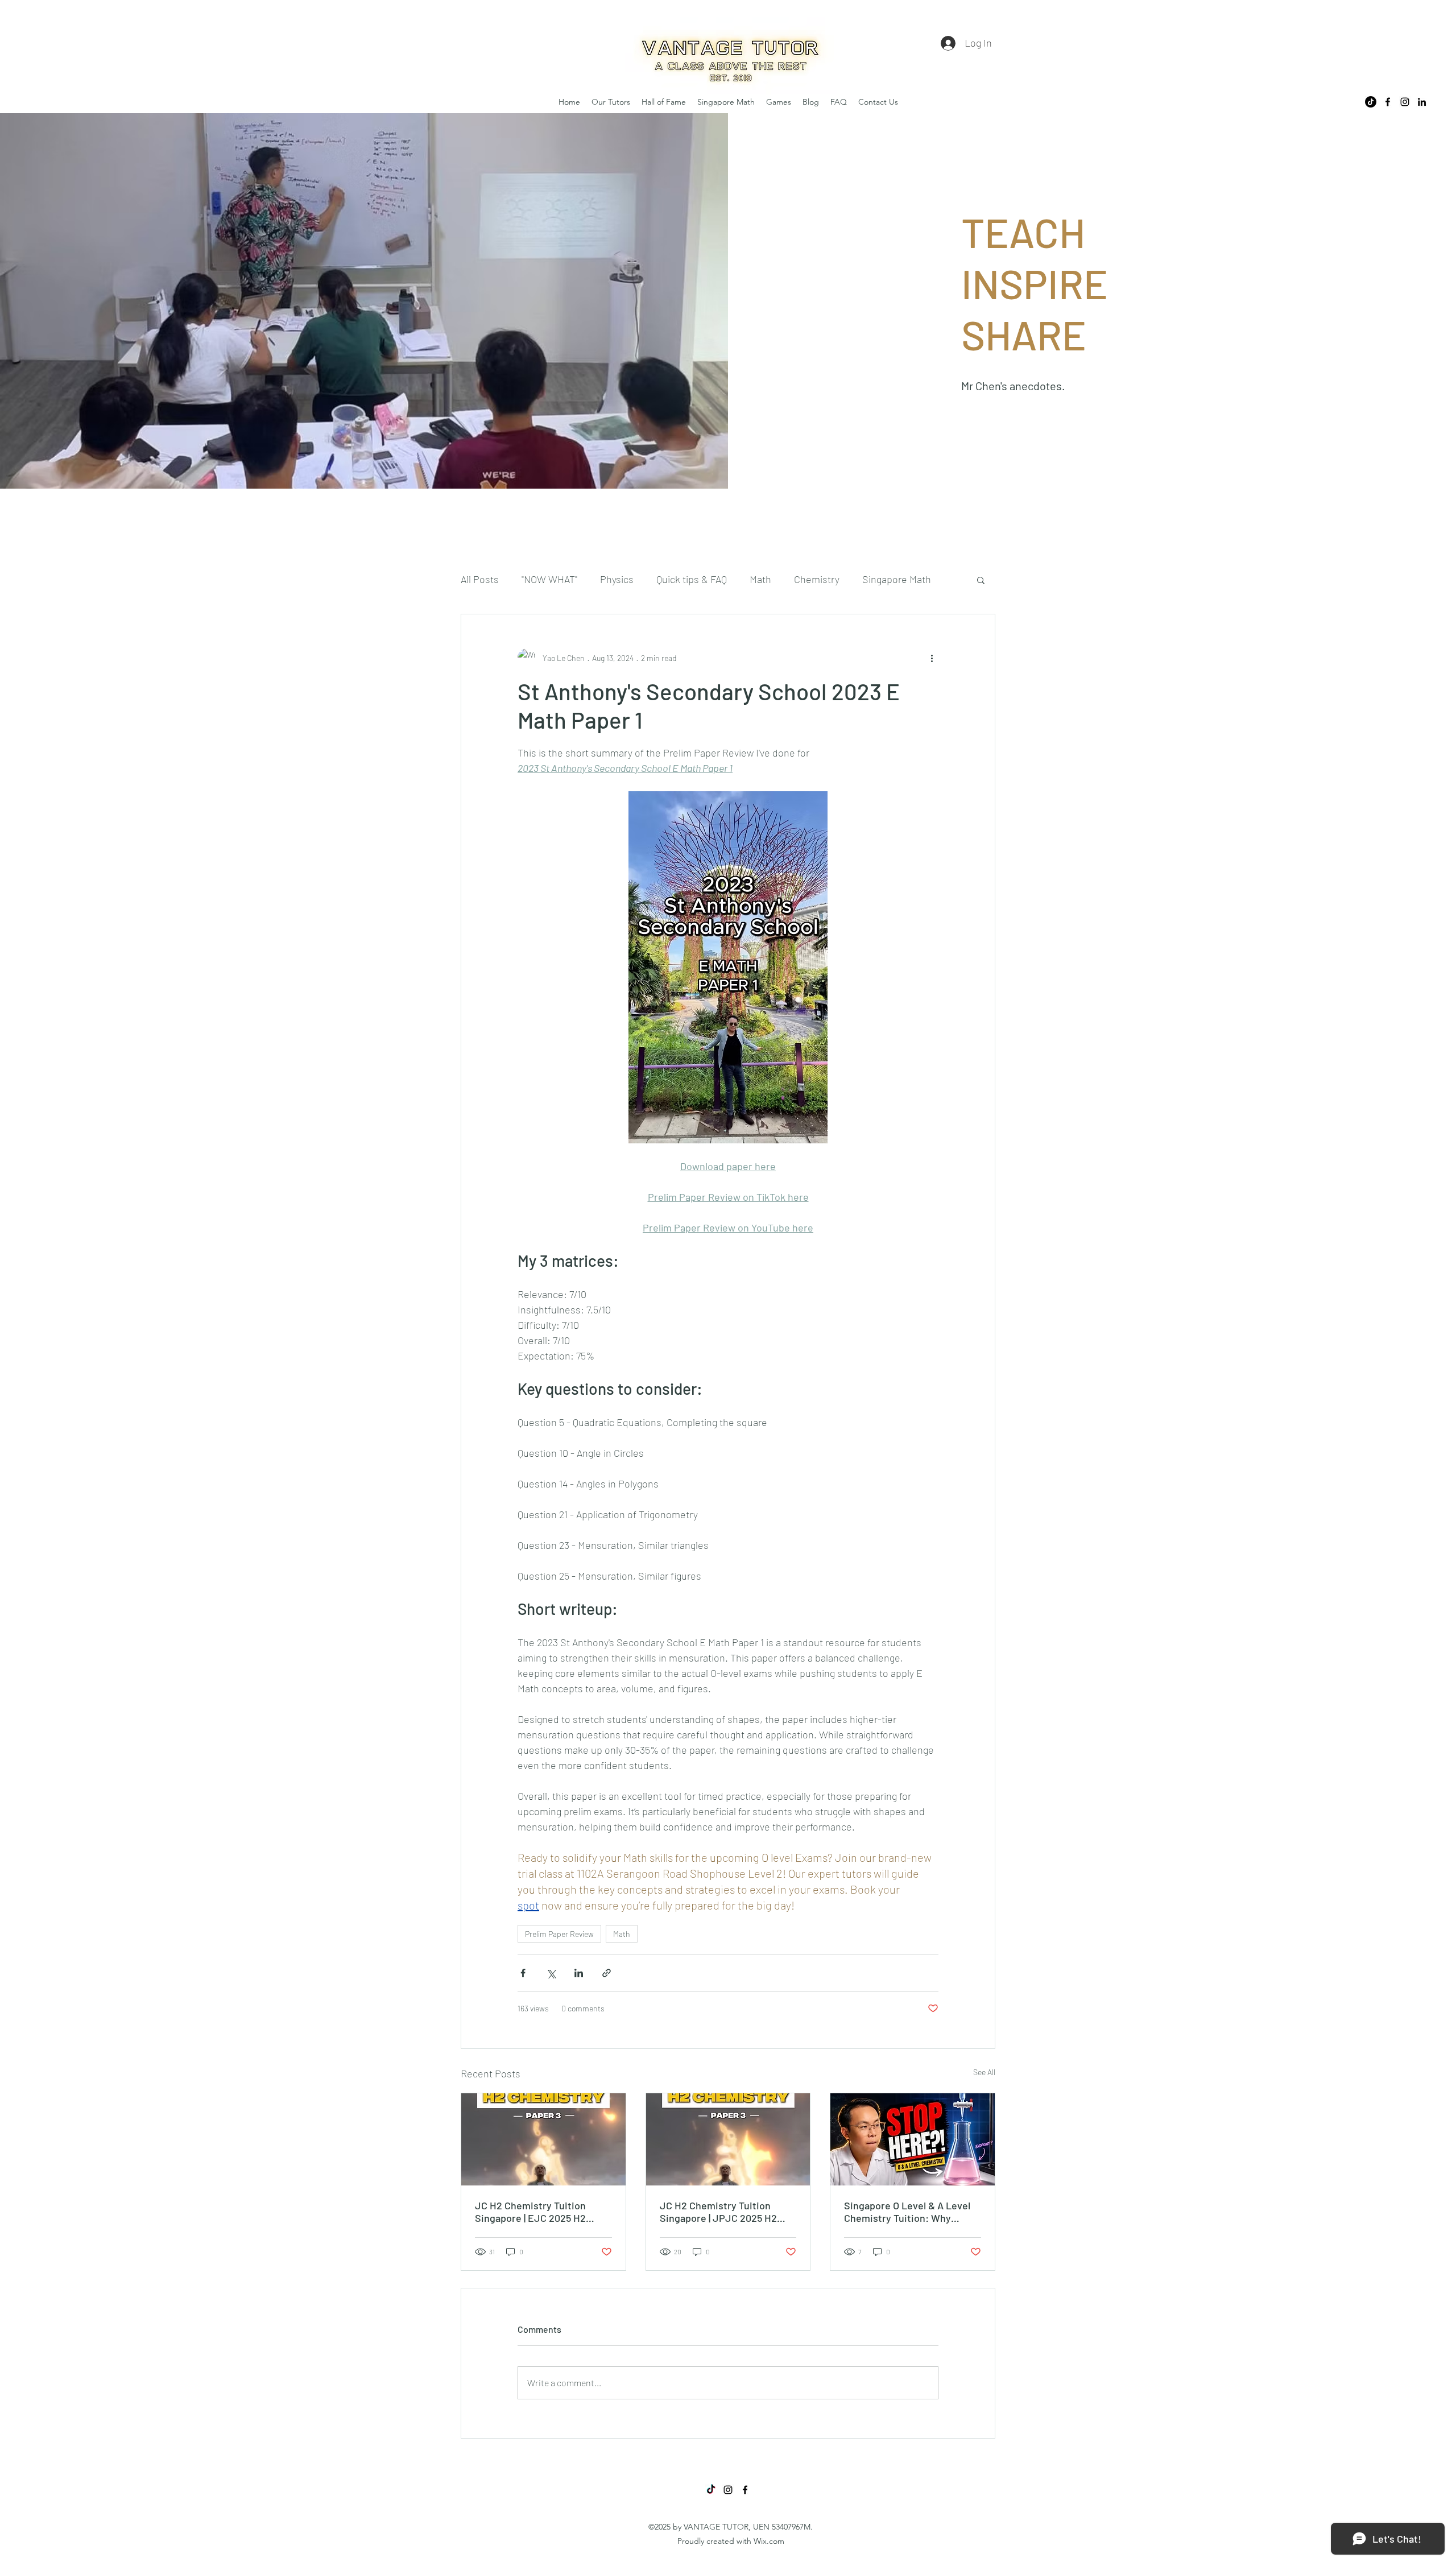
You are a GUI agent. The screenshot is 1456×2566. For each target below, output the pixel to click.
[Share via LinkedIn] (579, 1973)
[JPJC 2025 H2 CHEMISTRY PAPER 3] (728, 2139)
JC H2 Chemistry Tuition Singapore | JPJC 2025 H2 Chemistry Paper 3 (718, 2212)
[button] (981, 580)
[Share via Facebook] (523, 1973)
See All (984, 2072)
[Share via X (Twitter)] (551, 1973)
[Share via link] (607, 1973)
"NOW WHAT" (549, 579)
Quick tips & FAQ (692, 579)
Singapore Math (897, 579)
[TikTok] (1371, 102)
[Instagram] (1405, 102)
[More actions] (932, 658)
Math (760, 579)
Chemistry (817, 579)
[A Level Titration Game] (913, 2139)
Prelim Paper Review (559, 1934)
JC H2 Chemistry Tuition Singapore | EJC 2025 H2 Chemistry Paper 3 (530, 2212)
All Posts (480, 579)
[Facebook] (1388, 102)
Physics (617, 579)
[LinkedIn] (1422, 102)
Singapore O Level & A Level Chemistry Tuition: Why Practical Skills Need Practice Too (910, 2212)
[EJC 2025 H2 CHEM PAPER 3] (543, 2139)
